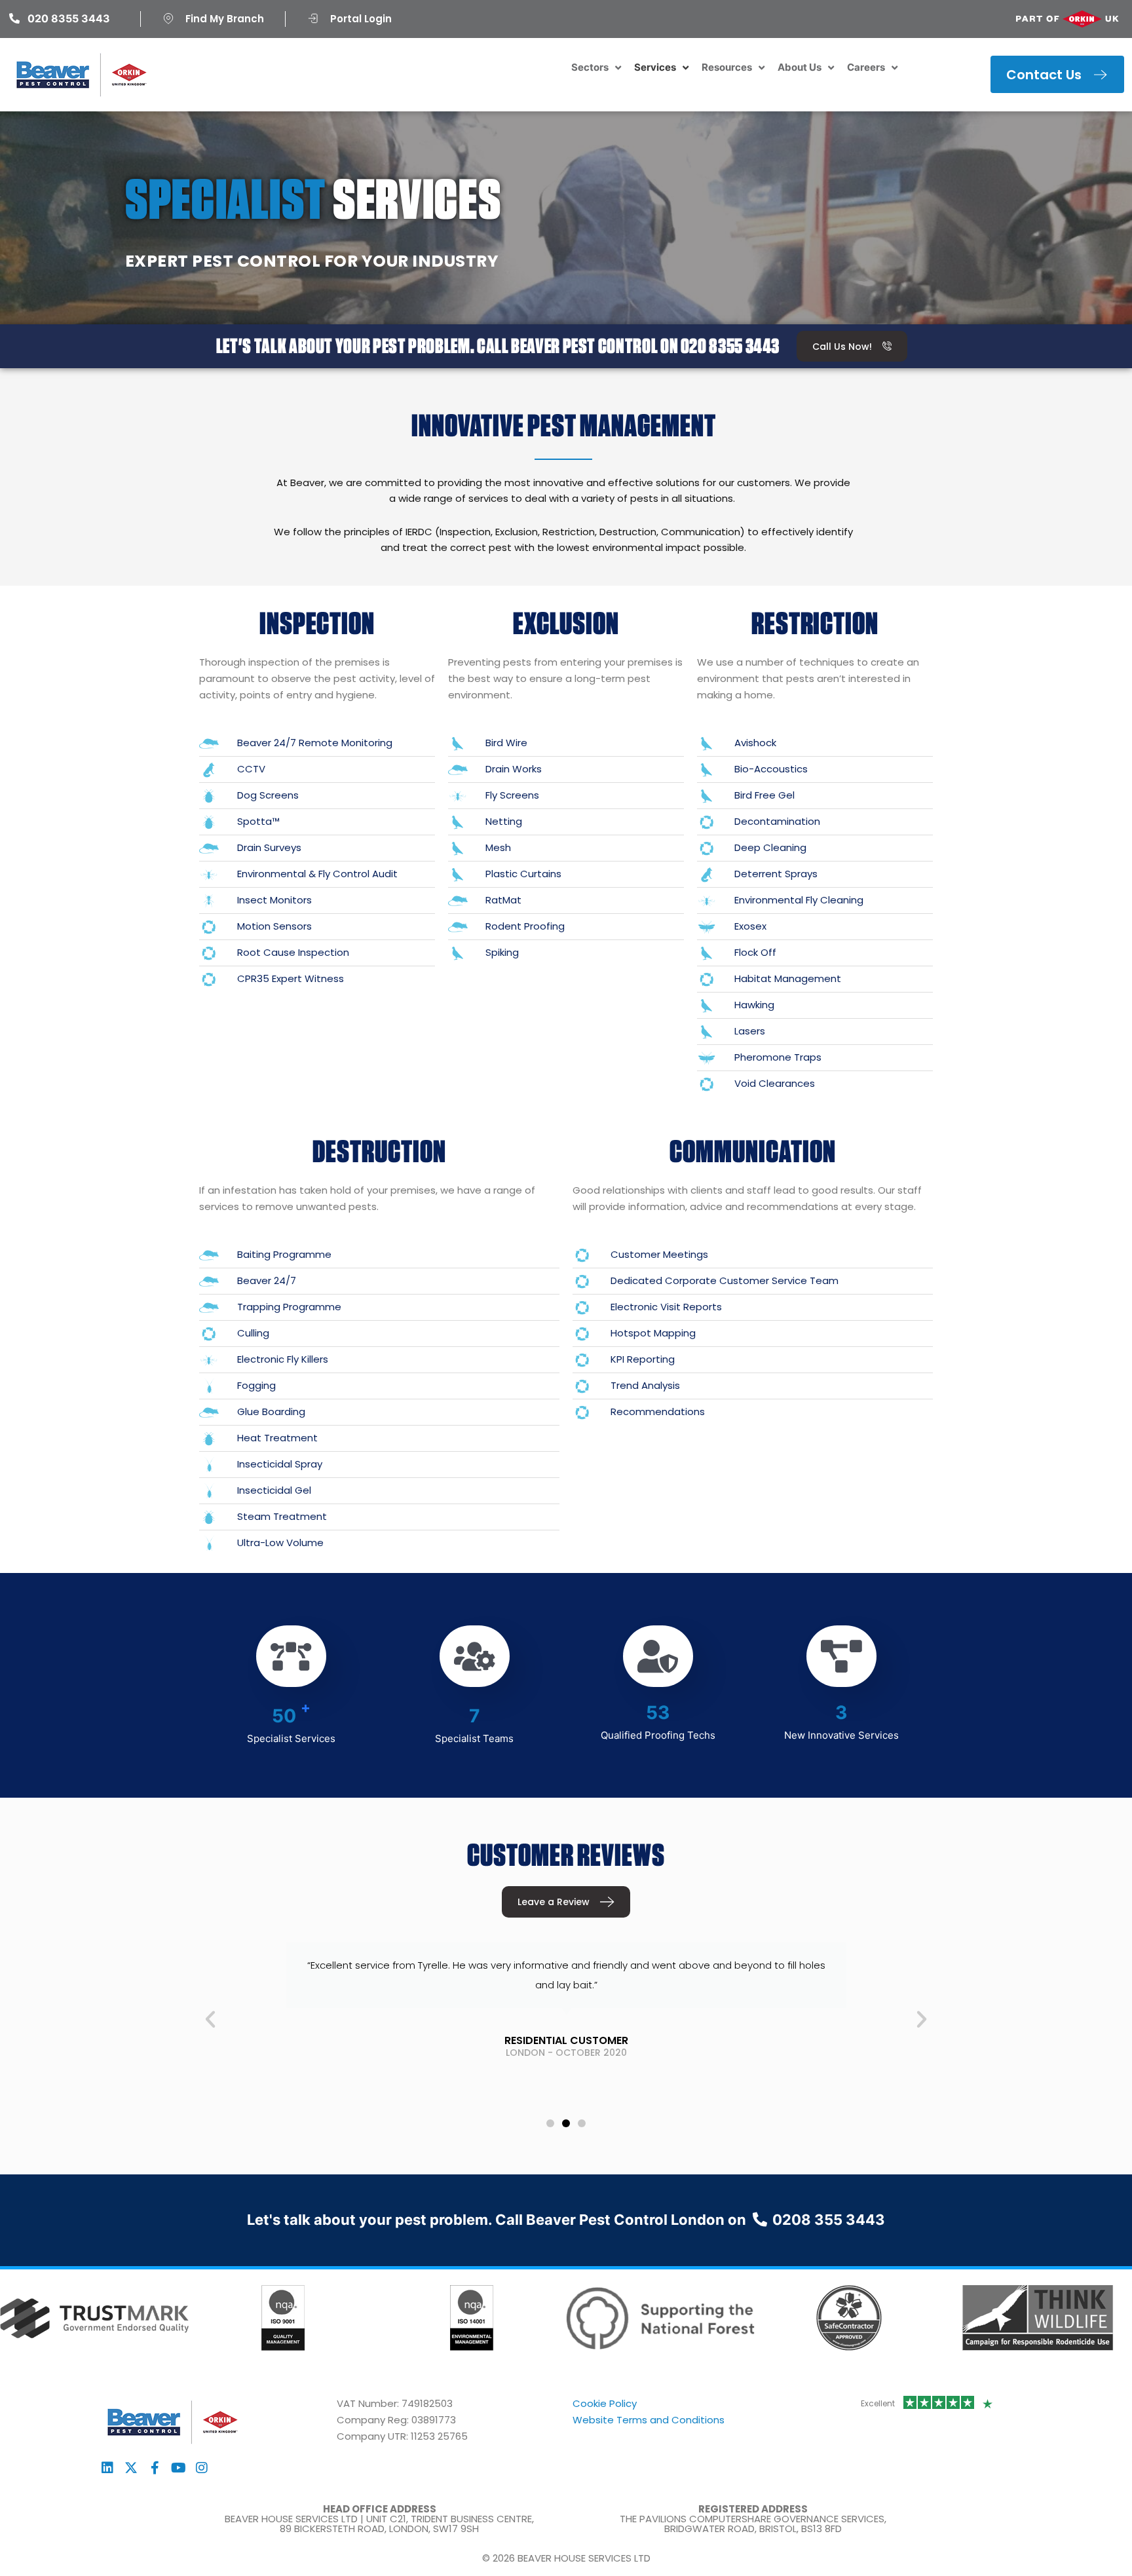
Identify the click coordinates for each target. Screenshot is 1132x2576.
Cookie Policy (605, 2403)
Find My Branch (225, 19)
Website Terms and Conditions (649, 2420)
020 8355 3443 (730, 346)
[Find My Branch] (168, 18)
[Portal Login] (313, 18)
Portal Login (361, 19)
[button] (210, 2019)
